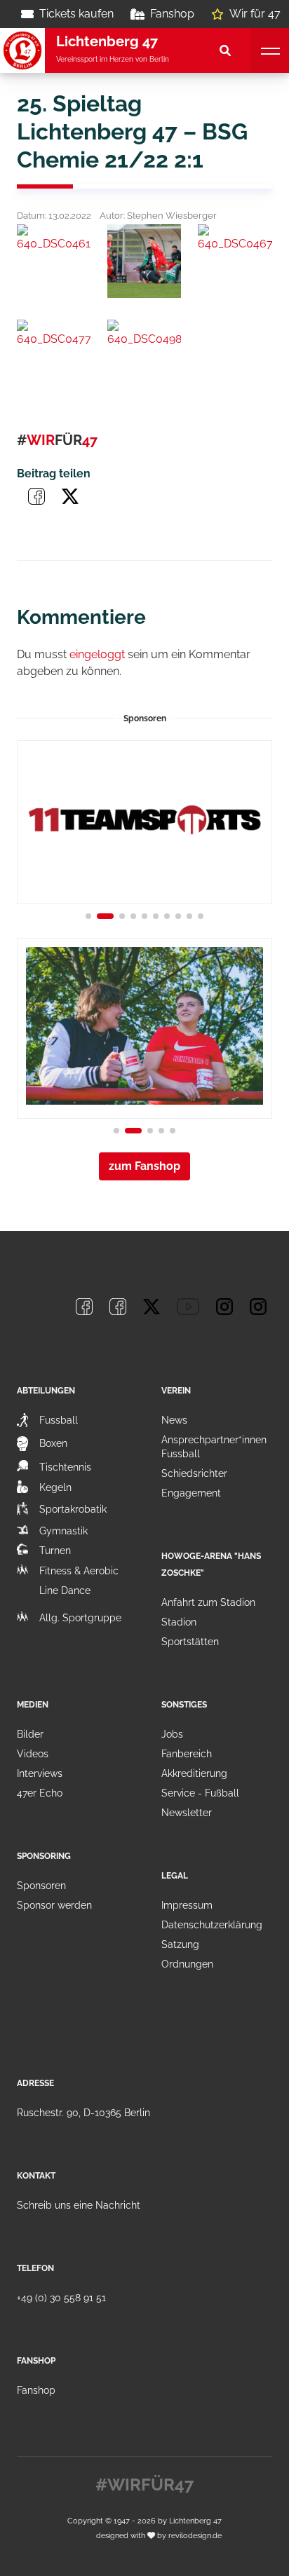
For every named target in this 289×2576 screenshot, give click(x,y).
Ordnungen (187, 1964)
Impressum (187, 1905)
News (174, 1420)
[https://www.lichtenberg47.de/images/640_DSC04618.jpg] (54, 261)
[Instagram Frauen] (258, 1307)
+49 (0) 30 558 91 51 (61, 2298)
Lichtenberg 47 (195, 2521)
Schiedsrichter (194, 1473)
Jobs (172, 1734)
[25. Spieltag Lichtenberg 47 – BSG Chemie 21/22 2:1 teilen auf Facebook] (36, 496)
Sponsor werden (54, 1905)
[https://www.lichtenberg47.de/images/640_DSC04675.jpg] (235, 261)
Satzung (180, 1944)
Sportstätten (190, 1642)
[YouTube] (188, 1307)
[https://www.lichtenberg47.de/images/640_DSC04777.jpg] (54, 356)
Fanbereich (187, 1754)
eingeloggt (97, 654)
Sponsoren (41, 1886)
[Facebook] (84, 1307)
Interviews (40, 1773)
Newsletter (187, 1813)
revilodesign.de (195, 2535)
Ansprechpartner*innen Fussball (214, 1447)
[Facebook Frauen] (118, 1307)
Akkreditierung (194, 1773)
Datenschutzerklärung (212, 1925)
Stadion (179, 1622)
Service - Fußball (200, 1793)
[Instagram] (224, 1307)
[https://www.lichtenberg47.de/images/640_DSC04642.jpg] (144, 261)
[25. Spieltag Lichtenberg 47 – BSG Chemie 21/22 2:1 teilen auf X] (70, 496)
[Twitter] (152, 1307)
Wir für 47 (255, 14)
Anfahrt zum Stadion (208, 1602)
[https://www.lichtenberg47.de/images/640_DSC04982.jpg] (144, 356)
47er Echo (40, 1793)
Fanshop (172, 14)
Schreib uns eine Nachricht (79, 2205)
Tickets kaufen (76, 14)
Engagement (191, 1493)
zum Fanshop (144, 1166)
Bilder (30, 1734)
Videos (33, 1754)
